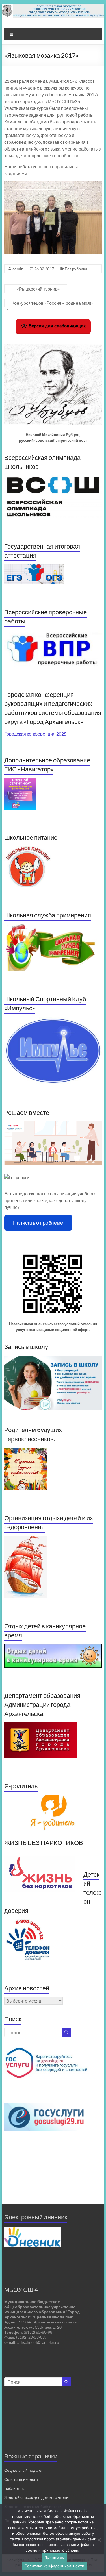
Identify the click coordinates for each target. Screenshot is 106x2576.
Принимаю (54, 2557)
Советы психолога (21, 2479)
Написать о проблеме (38, 1223)
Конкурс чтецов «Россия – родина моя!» (49, 306)
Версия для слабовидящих (57, 326)
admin (18, 269)
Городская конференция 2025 (35, 734)
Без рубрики (76, 269)
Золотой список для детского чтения (37, 2497)
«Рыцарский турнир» (36, 289)
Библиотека (15, 2488)
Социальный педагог (23, 2470)
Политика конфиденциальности (55, 2566)
